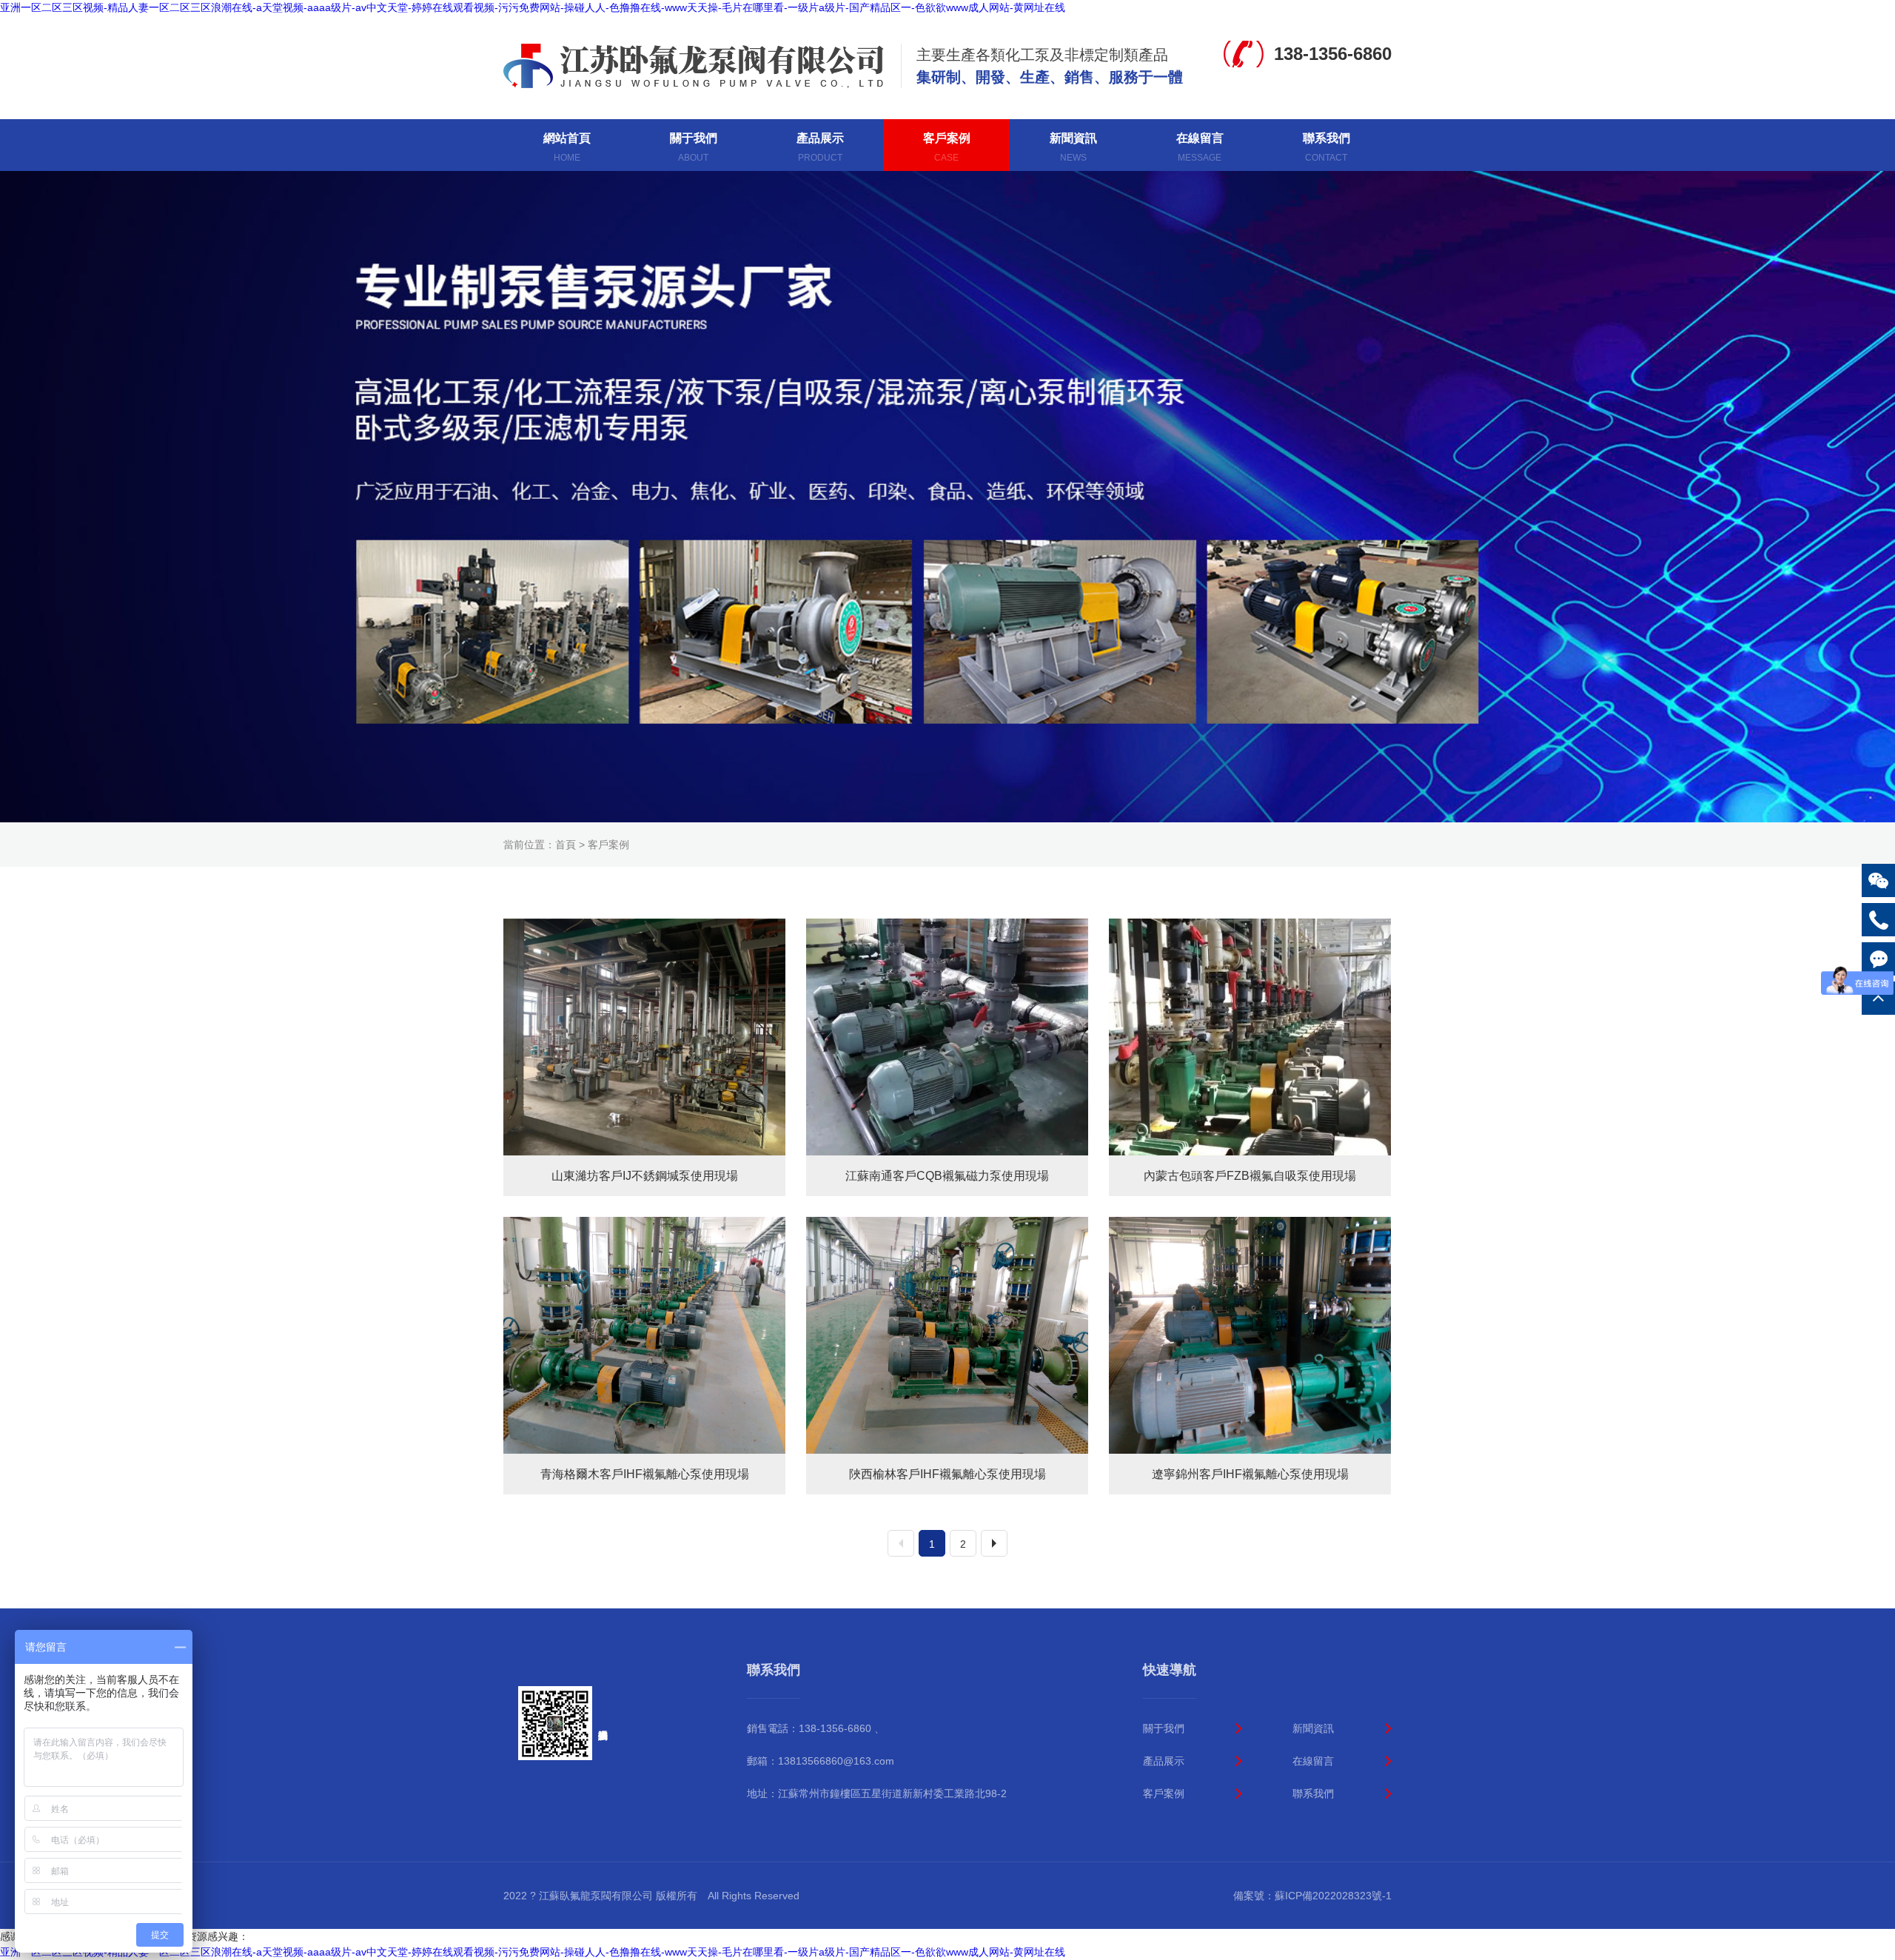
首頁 (566, 845)
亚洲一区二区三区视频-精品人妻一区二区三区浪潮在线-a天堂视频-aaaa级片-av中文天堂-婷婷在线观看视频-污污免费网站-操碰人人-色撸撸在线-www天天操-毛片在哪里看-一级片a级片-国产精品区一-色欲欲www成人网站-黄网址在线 (533, 7)
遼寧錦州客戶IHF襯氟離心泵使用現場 (1250, 1474)
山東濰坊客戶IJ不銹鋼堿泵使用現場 (645, 1176)
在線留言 (1313, 1761)
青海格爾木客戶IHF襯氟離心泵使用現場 (645, 1474)
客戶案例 (608, 845)
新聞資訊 (1313, 1728)
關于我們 (1164, 1728)
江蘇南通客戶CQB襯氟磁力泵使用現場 (947, 1176)
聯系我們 (1313, 1793)
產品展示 (1164, 1761)
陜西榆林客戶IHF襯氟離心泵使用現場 (947, 1474)
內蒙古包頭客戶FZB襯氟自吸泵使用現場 (1250, 1176)
